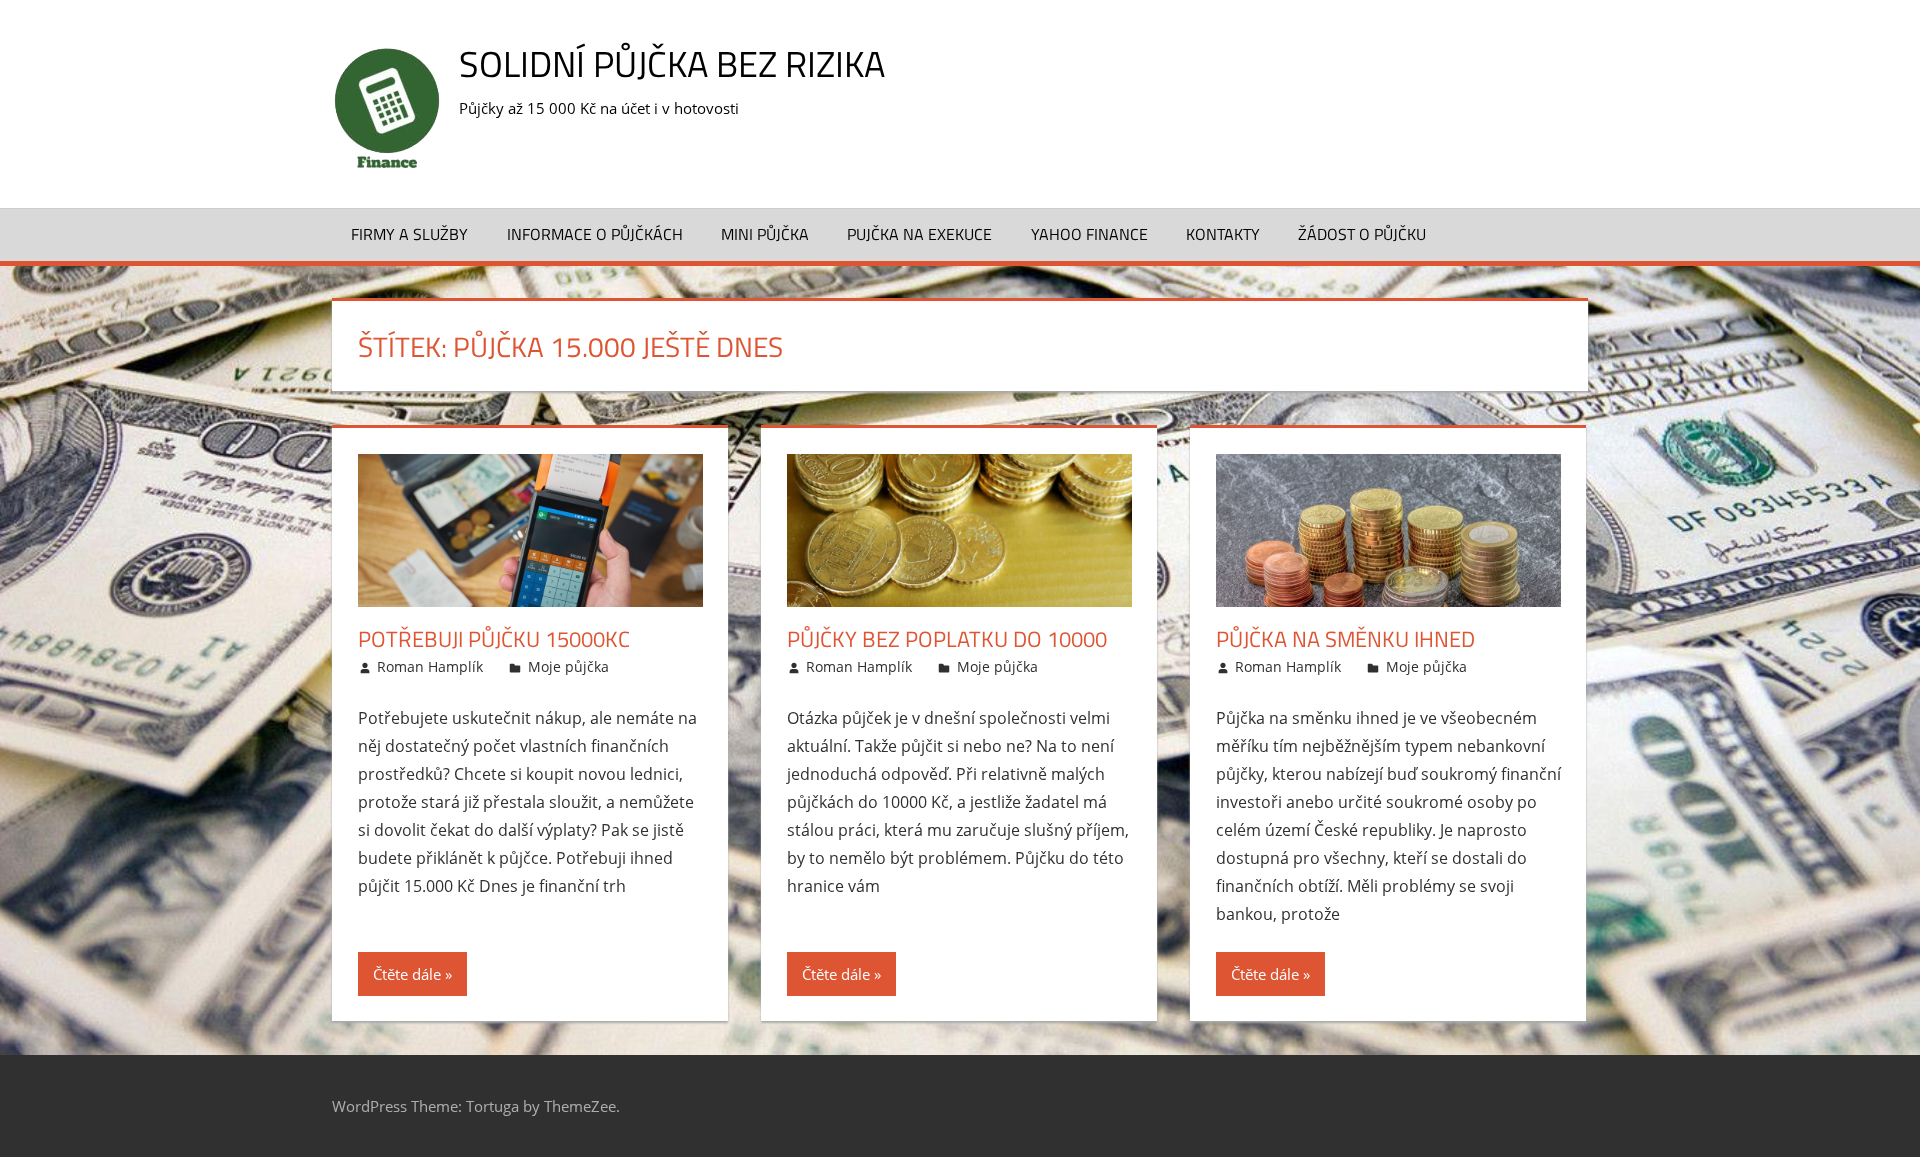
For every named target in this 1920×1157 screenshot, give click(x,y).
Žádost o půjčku (1362, 234)
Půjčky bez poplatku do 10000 (947, 639)
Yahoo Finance (1089, 234)
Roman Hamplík (430, 666)
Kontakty (1223, 234)
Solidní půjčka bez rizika (672, 63)
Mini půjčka (765, 234)
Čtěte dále (407, 974)
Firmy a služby (409, 234)
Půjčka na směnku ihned (1345, 639)
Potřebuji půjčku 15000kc (494, 639)
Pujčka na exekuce (919, 234)
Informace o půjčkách (595, 234)
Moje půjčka (568, 666)
